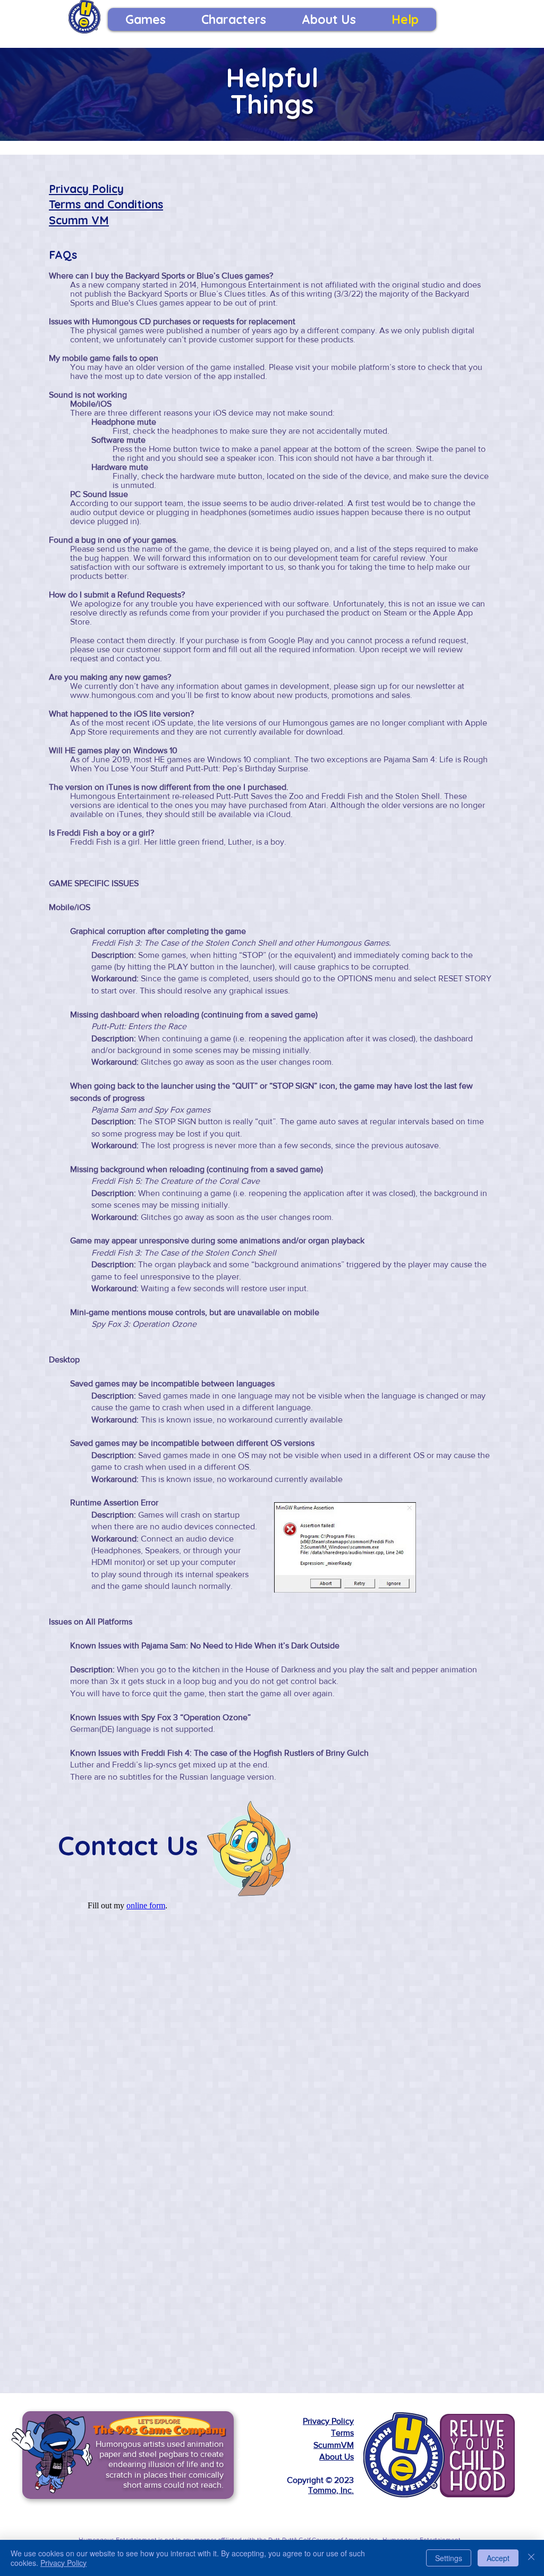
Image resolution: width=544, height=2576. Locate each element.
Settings (449, 2558)
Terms (342, 2433)
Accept (498, 2558)
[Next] (241, 2455)
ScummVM (334, 2445)
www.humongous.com (112, 695)
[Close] (531, 2558)
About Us (337, 2457)
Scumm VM (79, 220)
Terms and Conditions (106, 204)
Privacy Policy (86, 189)
